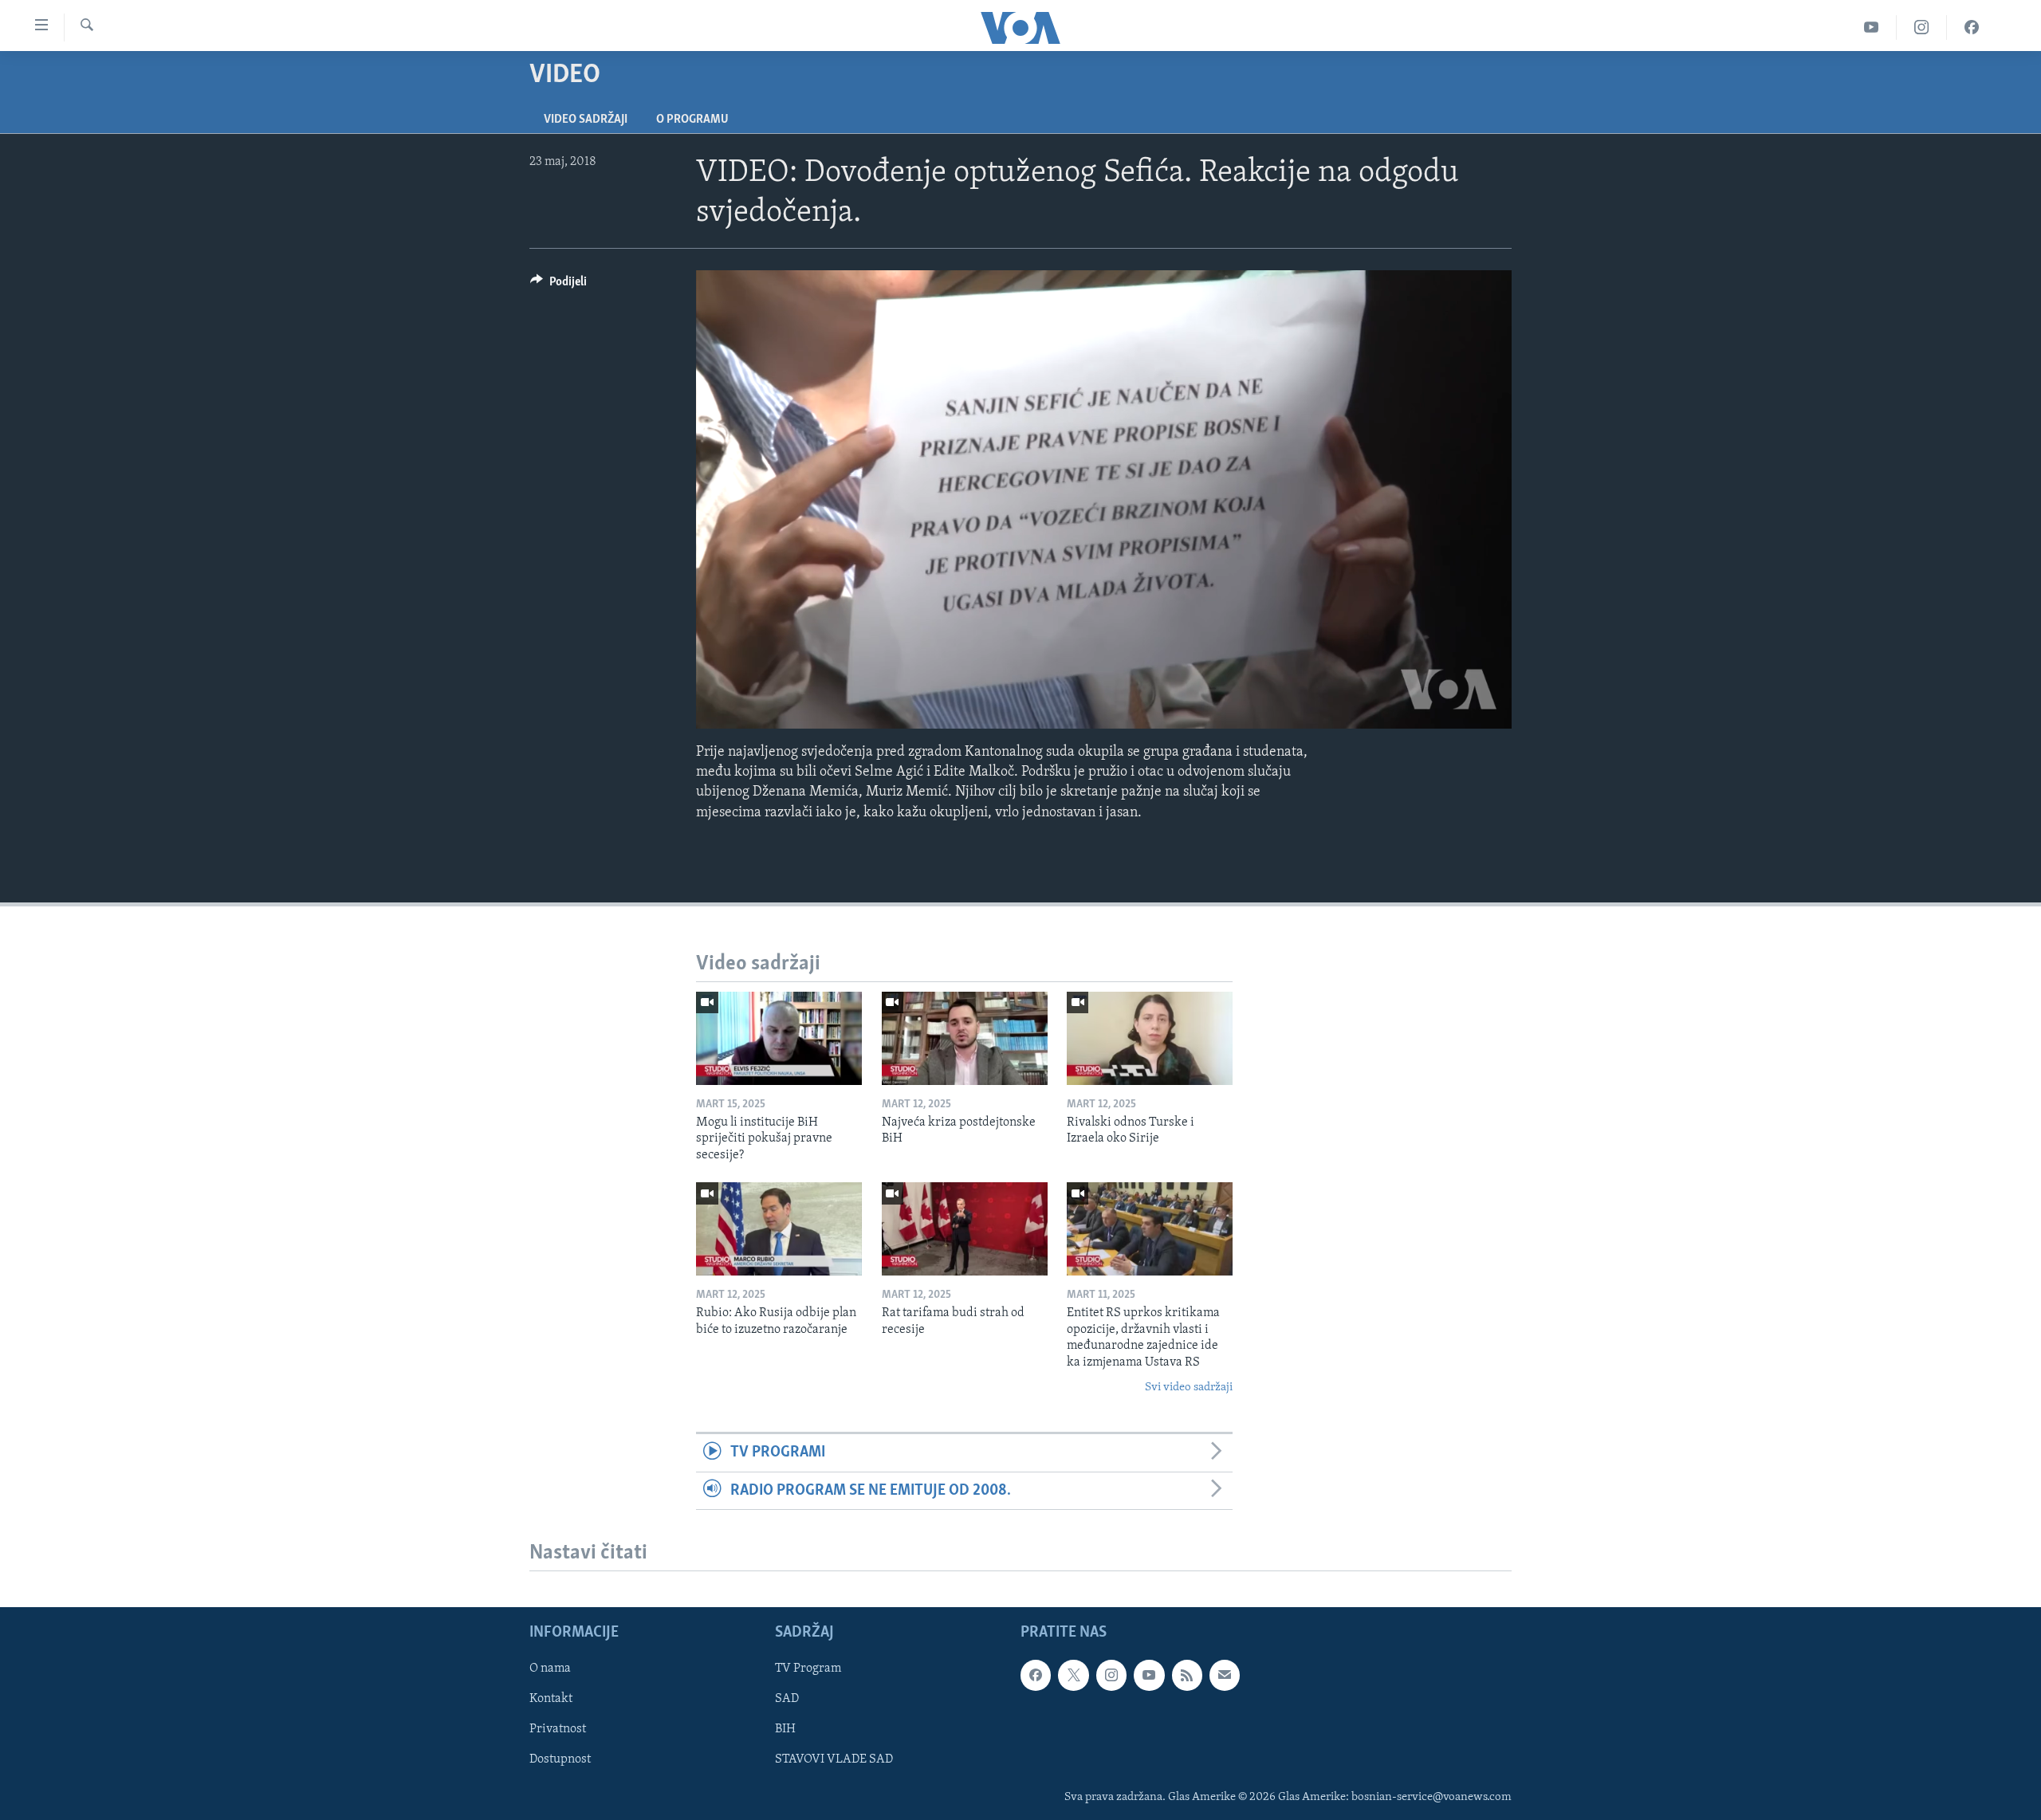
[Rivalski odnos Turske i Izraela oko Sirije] (1150, 1038)
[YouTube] (1872, 28)
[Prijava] (1225, 1675)
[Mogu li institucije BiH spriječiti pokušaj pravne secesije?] (779, 1038)
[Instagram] (1922, 28)
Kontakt (551, 1699)
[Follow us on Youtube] (1149, 1675)
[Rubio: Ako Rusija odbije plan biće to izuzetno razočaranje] (779, 1229)
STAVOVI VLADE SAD (834, 1759)
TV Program (808, 1669)
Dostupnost (560, 1759)
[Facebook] (1972, 28)
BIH (785, 1729)
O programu (692, 120)
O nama (550, 1669)
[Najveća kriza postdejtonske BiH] (965, 1038)
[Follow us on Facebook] (1036, 1675)
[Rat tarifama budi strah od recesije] (965, 1229)
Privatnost (558, 1729)
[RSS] (1187, 1675)
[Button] (558, 285)
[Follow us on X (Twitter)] (1073, 1675)
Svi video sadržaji (1189, 1388)
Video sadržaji (586, 120)
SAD (787, 1699)
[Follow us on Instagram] (1111, 1675)
